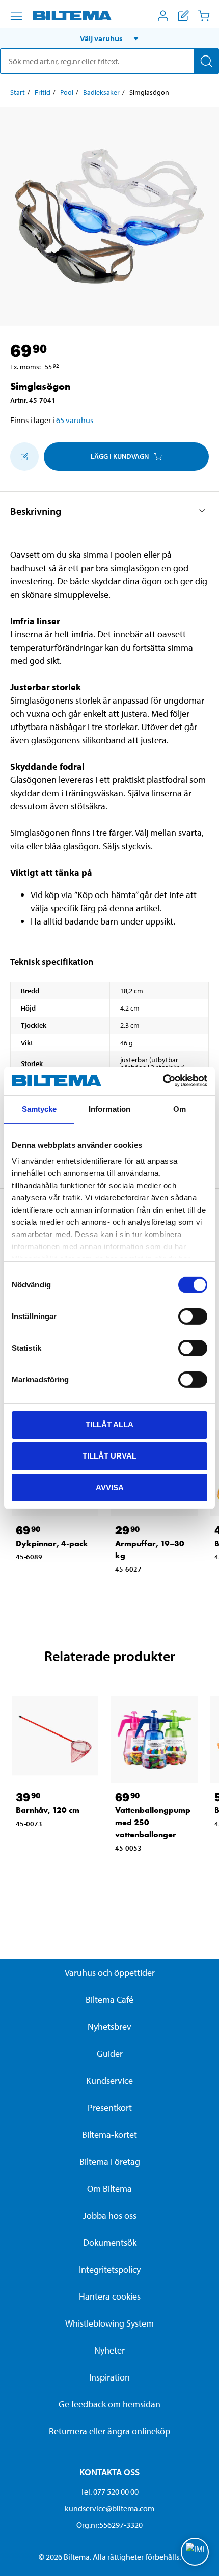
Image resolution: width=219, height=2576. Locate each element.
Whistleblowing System (109, 2323)
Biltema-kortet (109, 2134)
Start (18, 92)
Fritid (43, 92)
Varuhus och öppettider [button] (110, 1972)
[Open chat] (195, 2552)
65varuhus (75, 420)
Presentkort (110, 2107)
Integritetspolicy (110, 2269)
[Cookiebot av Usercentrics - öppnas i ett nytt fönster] (163, 1081)
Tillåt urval (109, 1456)
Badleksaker (101, 92)
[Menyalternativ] (16, 16)
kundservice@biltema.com (109, 2508)
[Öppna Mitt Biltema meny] (163, 16)
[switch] (193, 1316)
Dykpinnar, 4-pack (52, 1543)
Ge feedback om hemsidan (109, 2404)
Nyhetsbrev (109, 2026)
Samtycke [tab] (39, 1109)
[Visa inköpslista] (183, 16)
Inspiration (109, 2377)
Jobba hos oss (110, 2215)
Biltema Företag (110, 2161)
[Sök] (206, 61)
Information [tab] (109, 1109)
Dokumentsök (110, 2242)
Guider (110, 2053)
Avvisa (110, 1487)
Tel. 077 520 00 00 (109, 2491)
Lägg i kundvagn (120, 456)
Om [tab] (180, 1109)
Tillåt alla (109, 1424)
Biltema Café (109, 1999)
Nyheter (109, 2350)
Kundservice (109, 2080)
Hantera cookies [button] (110, 2296)
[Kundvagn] (204, 16)
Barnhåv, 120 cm (48, 1810)
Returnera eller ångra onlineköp (109, 2431)
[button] (109, 38)
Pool (67, 92)
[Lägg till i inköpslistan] (24, 457)
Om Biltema (109, 2188)
